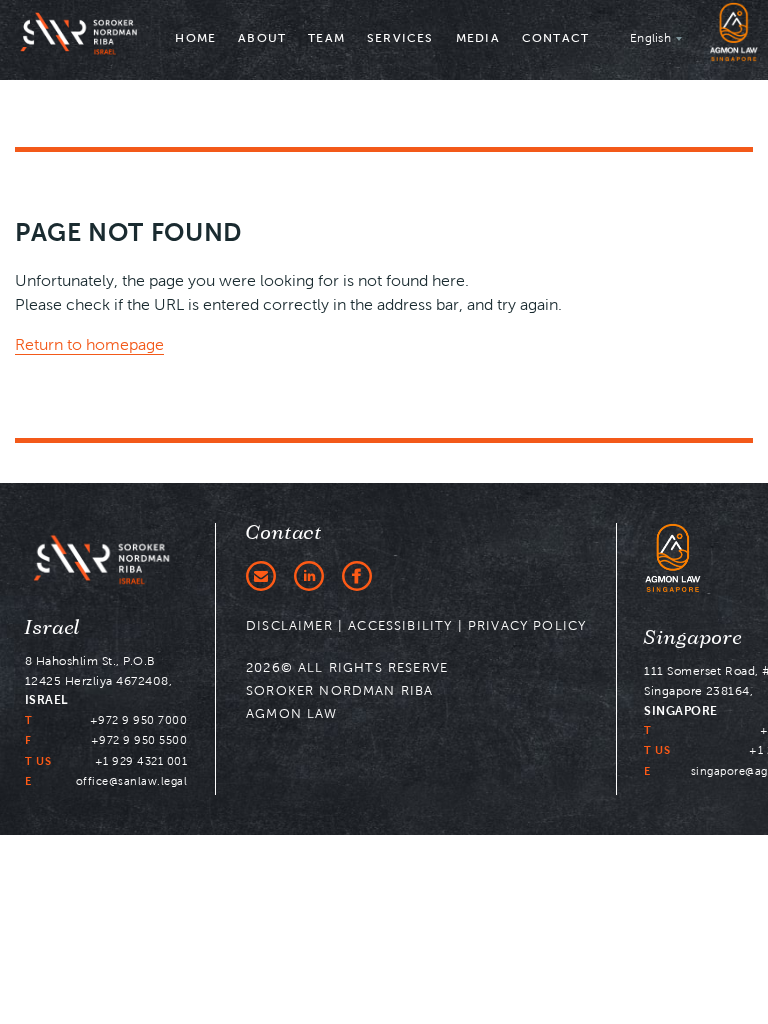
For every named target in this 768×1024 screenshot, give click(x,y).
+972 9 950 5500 (139, 740)
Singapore (693, 638)
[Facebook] (357, 576)
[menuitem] (195, 40)
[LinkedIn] (309, 576)
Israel (53, 628)
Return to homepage (89, 344)
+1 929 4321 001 (141, 761)
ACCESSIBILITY (400, 625)
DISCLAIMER (289, 625)
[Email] (261, 576)
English (650, 37)
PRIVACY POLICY (527, 625)
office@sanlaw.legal (132, 781)
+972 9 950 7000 (139, 720)
